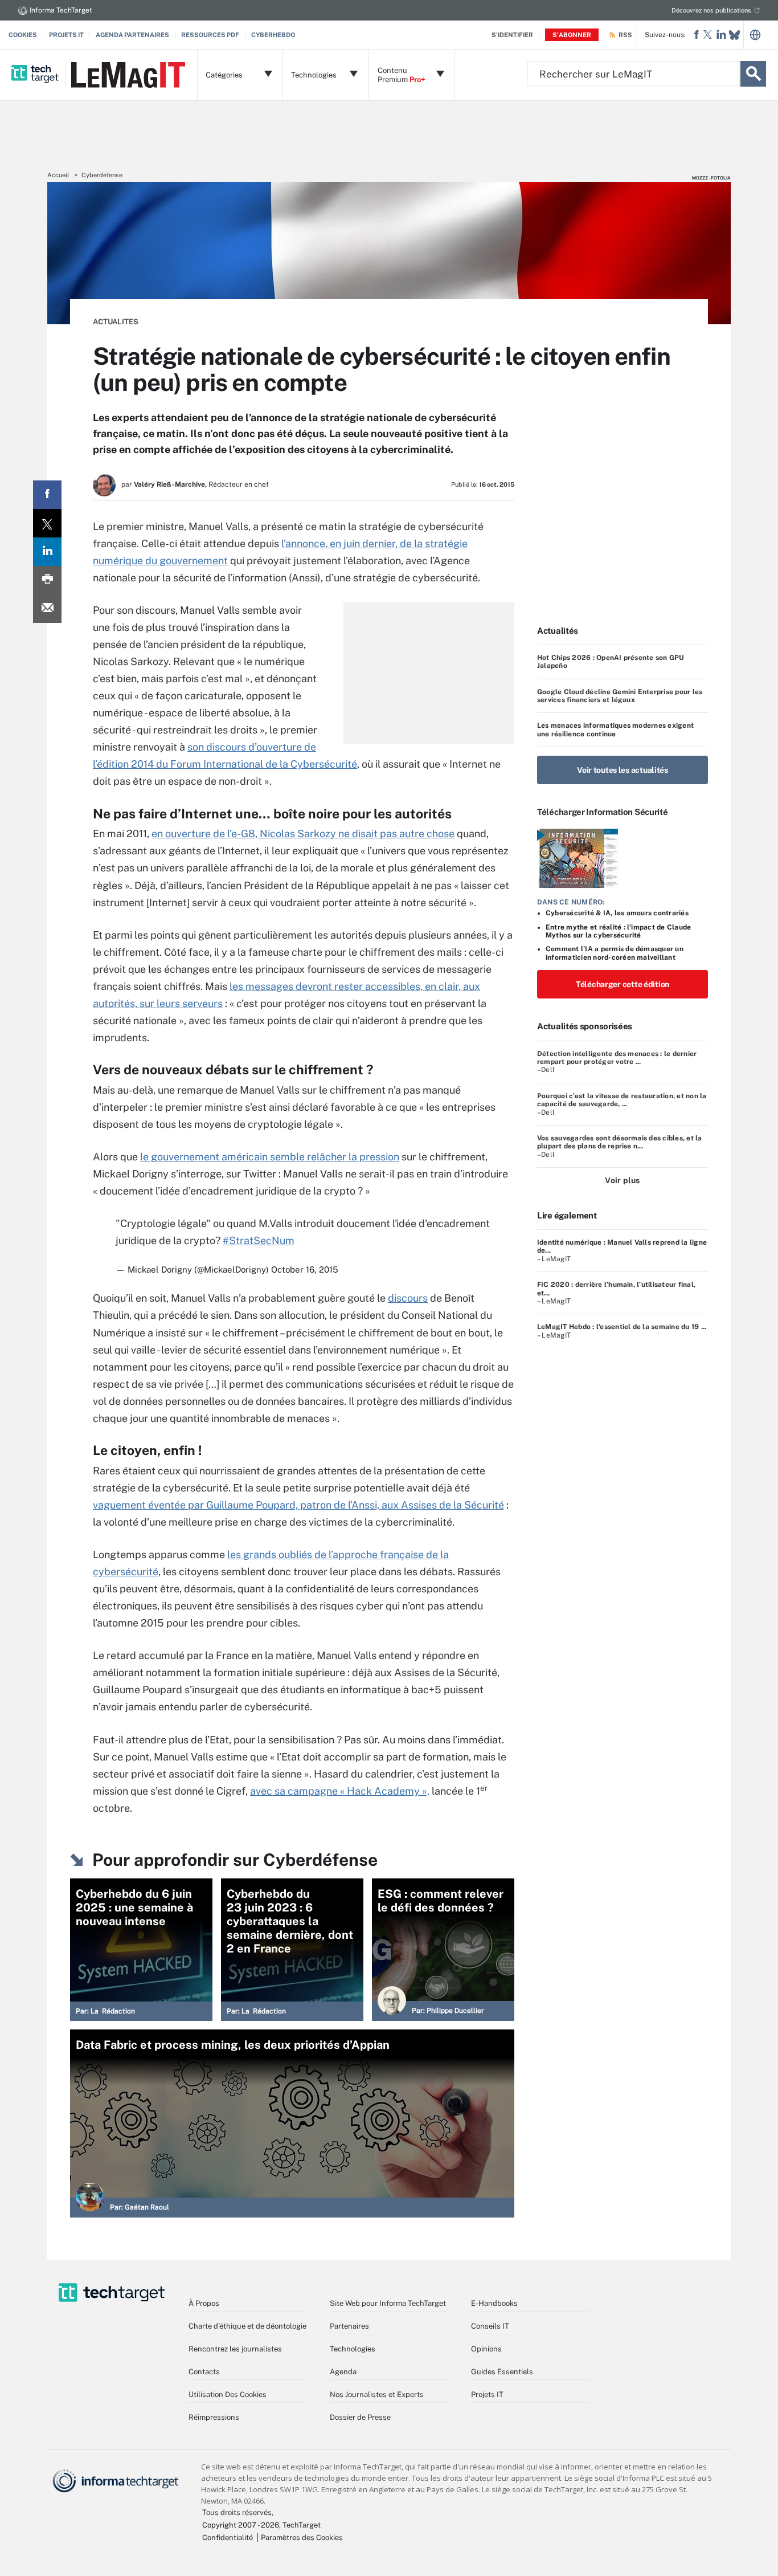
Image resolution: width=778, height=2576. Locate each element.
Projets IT (66, 35)
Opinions (486, 2349)
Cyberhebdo (273, 35)
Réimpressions (214, 2417)
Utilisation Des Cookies (228, 2394)
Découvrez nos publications (711, 10)
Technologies (353, 2349)
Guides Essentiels (502, 2372)
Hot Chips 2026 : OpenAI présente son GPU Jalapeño (611, 662)
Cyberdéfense (102, 175)
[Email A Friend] (47, 609)
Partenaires (349, 2326)
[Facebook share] (47, 495)
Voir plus (622, 1180)
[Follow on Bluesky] (734, 35)
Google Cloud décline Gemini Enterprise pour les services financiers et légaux (620, 696)
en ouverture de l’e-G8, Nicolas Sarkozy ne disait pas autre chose (303, 833)
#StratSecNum (259, 1240)
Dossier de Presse (360, 2417)
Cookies (23, 35)
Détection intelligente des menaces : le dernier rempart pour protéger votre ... (617, 1058)
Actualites (116, 322)
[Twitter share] (47, 523)
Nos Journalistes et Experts (377, 2394)
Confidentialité (228, 2538)
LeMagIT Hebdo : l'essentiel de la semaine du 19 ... (622, 1327)
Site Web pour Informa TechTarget (388, 2303)
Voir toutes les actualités (623, 770)
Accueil (58, 175)
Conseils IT (490, 2326)
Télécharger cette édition (623, 984)
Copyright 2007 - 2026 (241, 2525)
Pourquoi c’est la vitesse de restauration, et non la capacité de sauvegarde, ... (622, 1100)
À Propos (204, 2303)
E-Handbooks (494, 2303)
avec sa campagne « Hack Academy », (340, 1791)
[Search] (753, 74)
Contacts (204, 2372)
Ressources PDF (210, 35)
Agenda (343, 2372)
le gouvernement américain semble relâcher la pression (270, 1157)
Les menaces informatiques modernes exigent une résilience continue (615, 729)
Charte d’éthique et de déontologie (247, 2326)
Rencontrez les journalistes (235, 2349)
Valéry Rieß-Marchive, (170, 484)
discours (408, 1298)
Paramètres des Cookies (302, 2538)
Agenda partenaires (132, 35)
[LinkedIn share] (47, 552)
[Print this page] (47, 580)
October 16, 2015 (305, 1269)
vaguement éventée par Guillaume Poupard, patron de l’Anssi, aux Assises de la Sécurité (298, 1505)
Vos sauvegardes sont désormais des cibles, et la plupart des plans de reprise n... (620, 1142)
